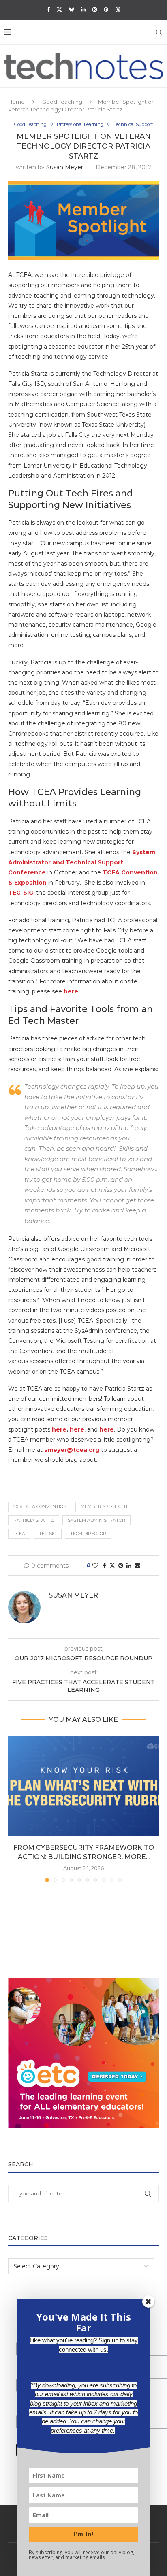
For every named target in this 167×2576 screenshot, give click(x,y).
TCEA (19, 1534)
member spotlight (104, 1506)
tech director (88, 1534)
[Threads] (118, 9)
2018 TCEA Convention (40, 1506)
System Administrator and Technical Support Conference (82, 862)
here (71, 991)
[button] (15, 1809)
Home (16, 102)
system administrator (96, 1520)
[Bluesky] (72, 9)
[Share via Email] (137, 1566)
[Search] (159, 32)
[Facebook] (48, 9)
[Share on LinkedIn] (129, 1566)
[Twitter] (59, 9)
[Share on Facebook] (105, 1566)
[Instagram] (95, 9)
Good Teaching (62, 102)
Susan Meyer (65, 167)
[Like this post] (95, 1566)
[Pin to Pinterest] (121, 1566)
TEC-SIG (21, 893)
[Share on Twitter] (112, 1566)
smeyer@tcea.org (72, 1450)
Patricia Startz (34, 1520)
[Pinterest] (106, 9)
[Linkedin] (83, 9)
